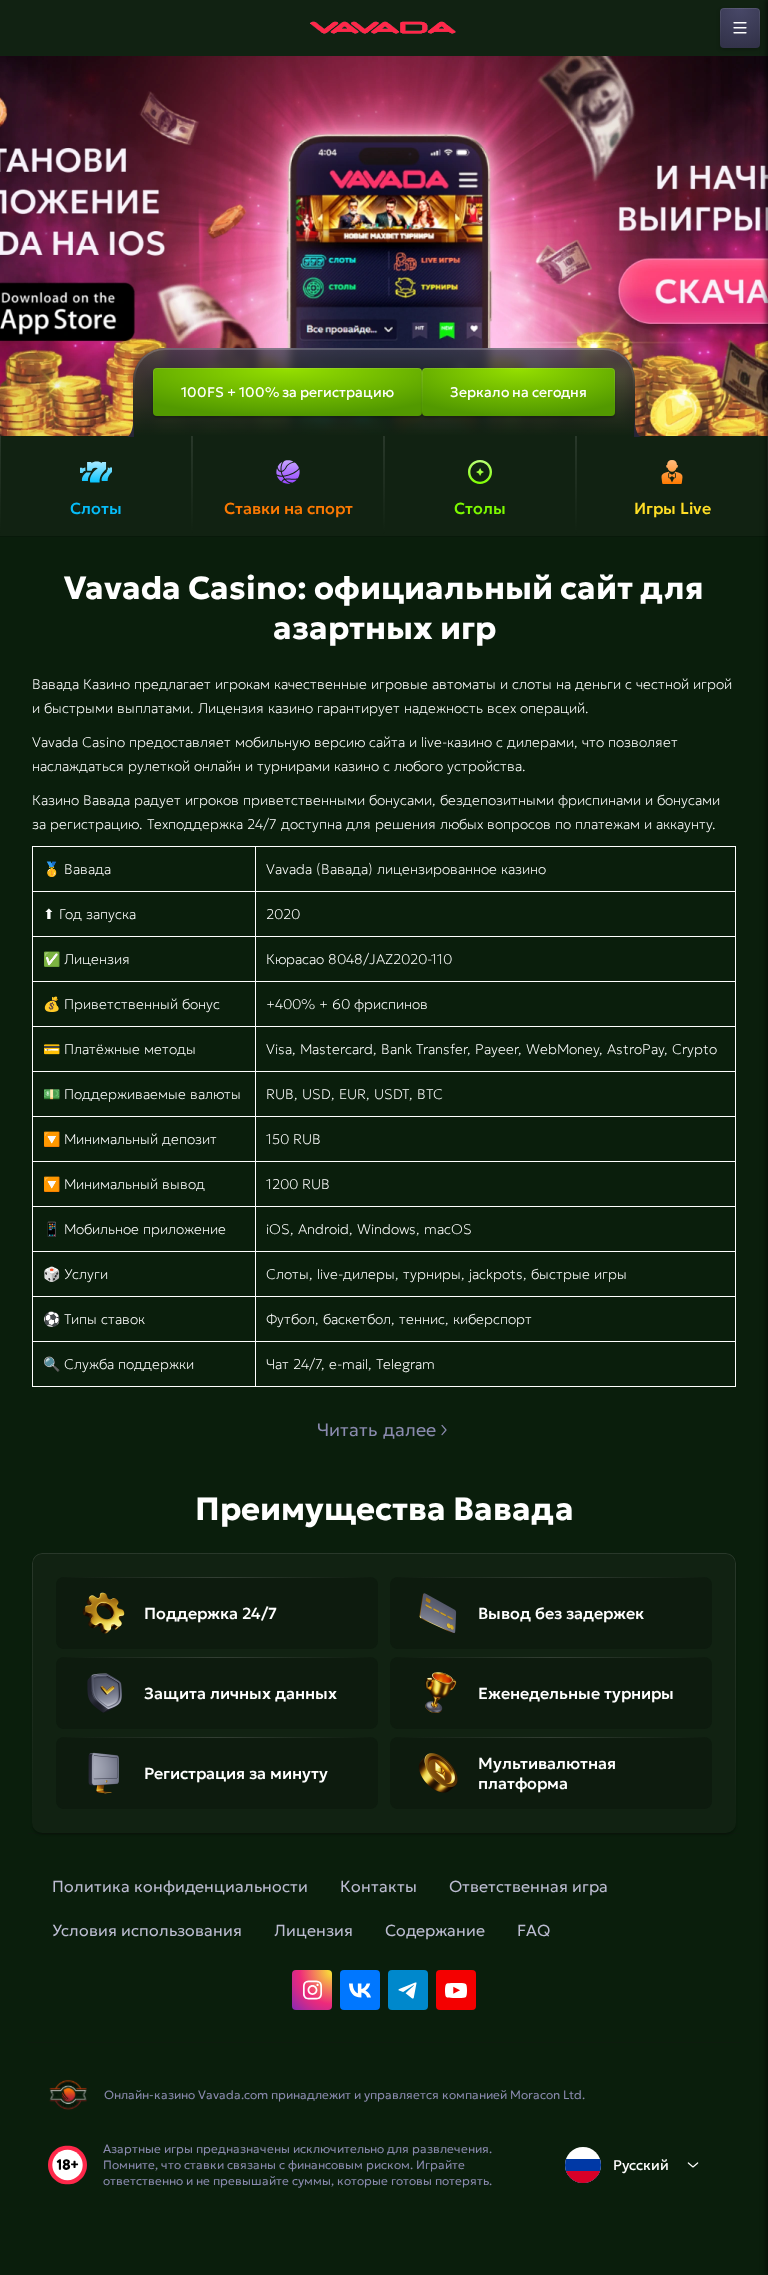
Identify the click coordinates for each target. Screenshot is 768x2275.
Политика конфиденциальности (180, 1886)
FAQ (533, 1930)
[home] (384, 28)
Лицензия (313, 1930)
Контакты (378, 1886)
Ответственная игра (528, 1886)
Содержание (435, 1930)
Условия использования (147, 1930)
